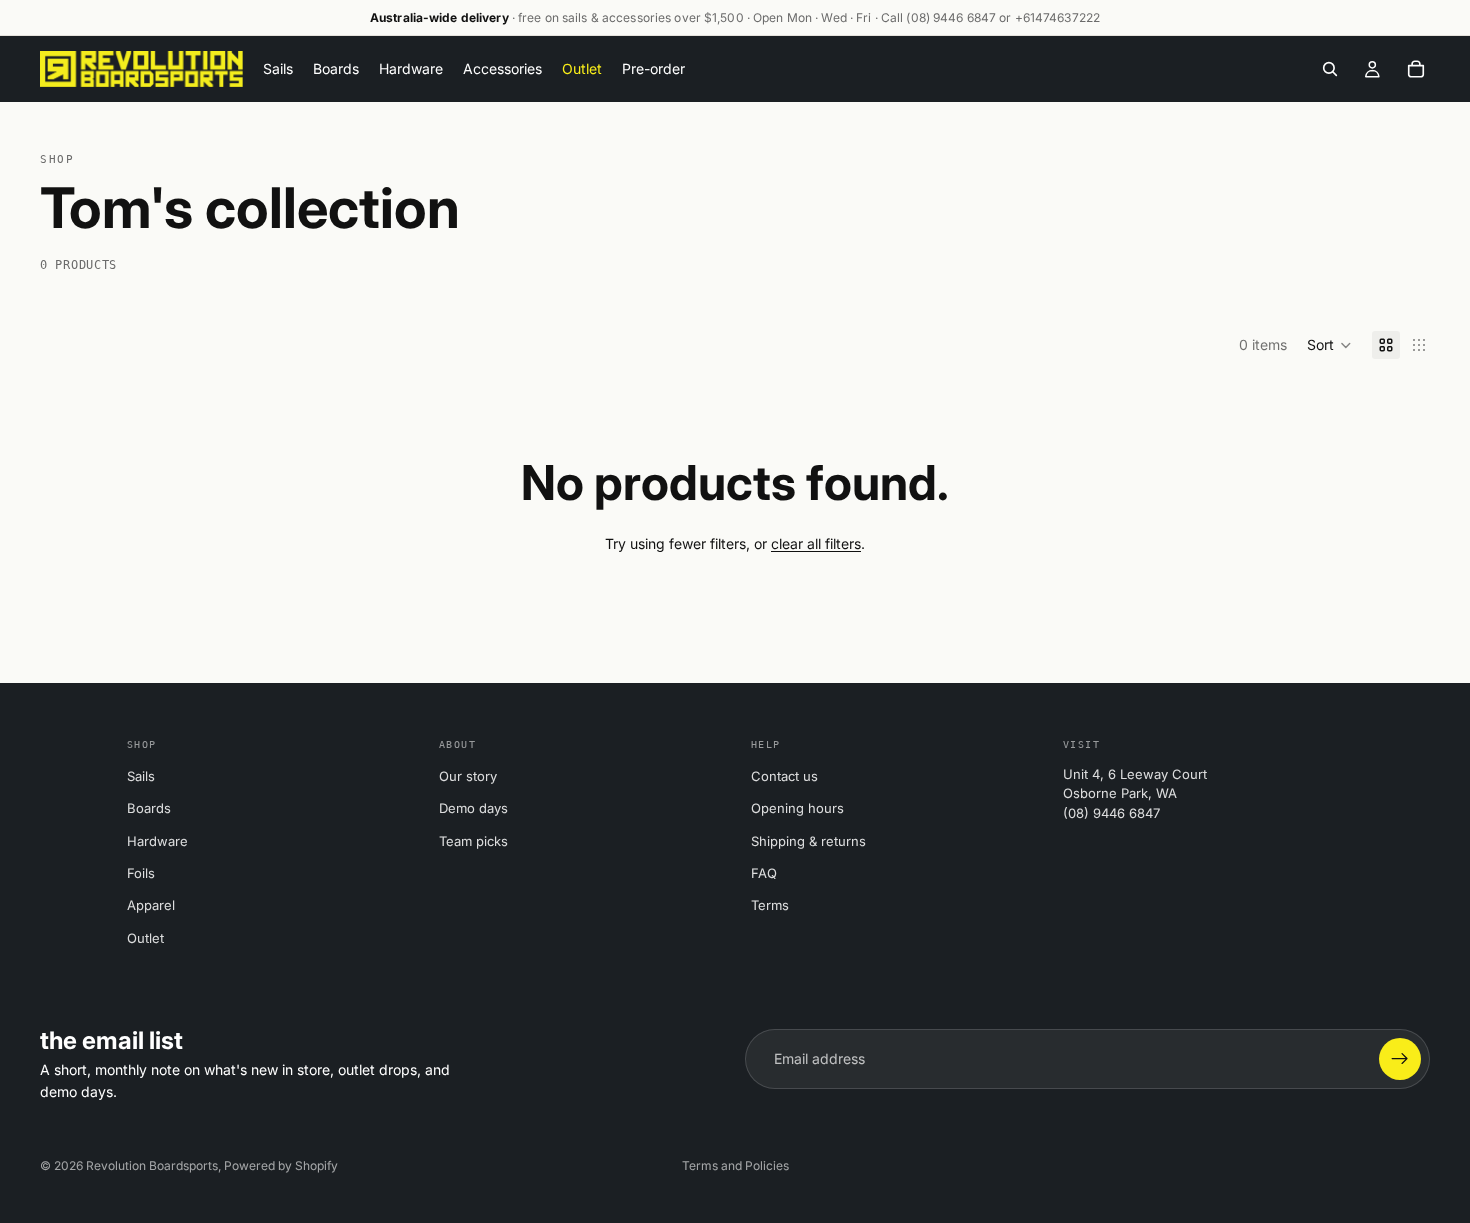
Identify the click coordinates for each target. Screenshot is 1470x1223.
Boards (149, 808)
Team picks (473, 841)
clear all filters (816, 543)
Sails (141, 776)
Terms (770, 905)
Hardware (157, 841)
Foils (141, 873)
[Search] (1330, 69)
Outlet (145, 938)
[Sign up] (1400, 1059)
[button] (1329, 345)
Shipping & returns (808, 841)
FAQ (764, 873)
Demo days (473, 808)
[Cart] (1416, 69)
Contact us (784, 776)
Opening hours (797, 808)
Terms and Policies (735, 1165)
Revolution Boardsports (152, 1165)
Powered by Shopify (281, 1165)
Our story (468, 776)
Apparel (151, 905)
